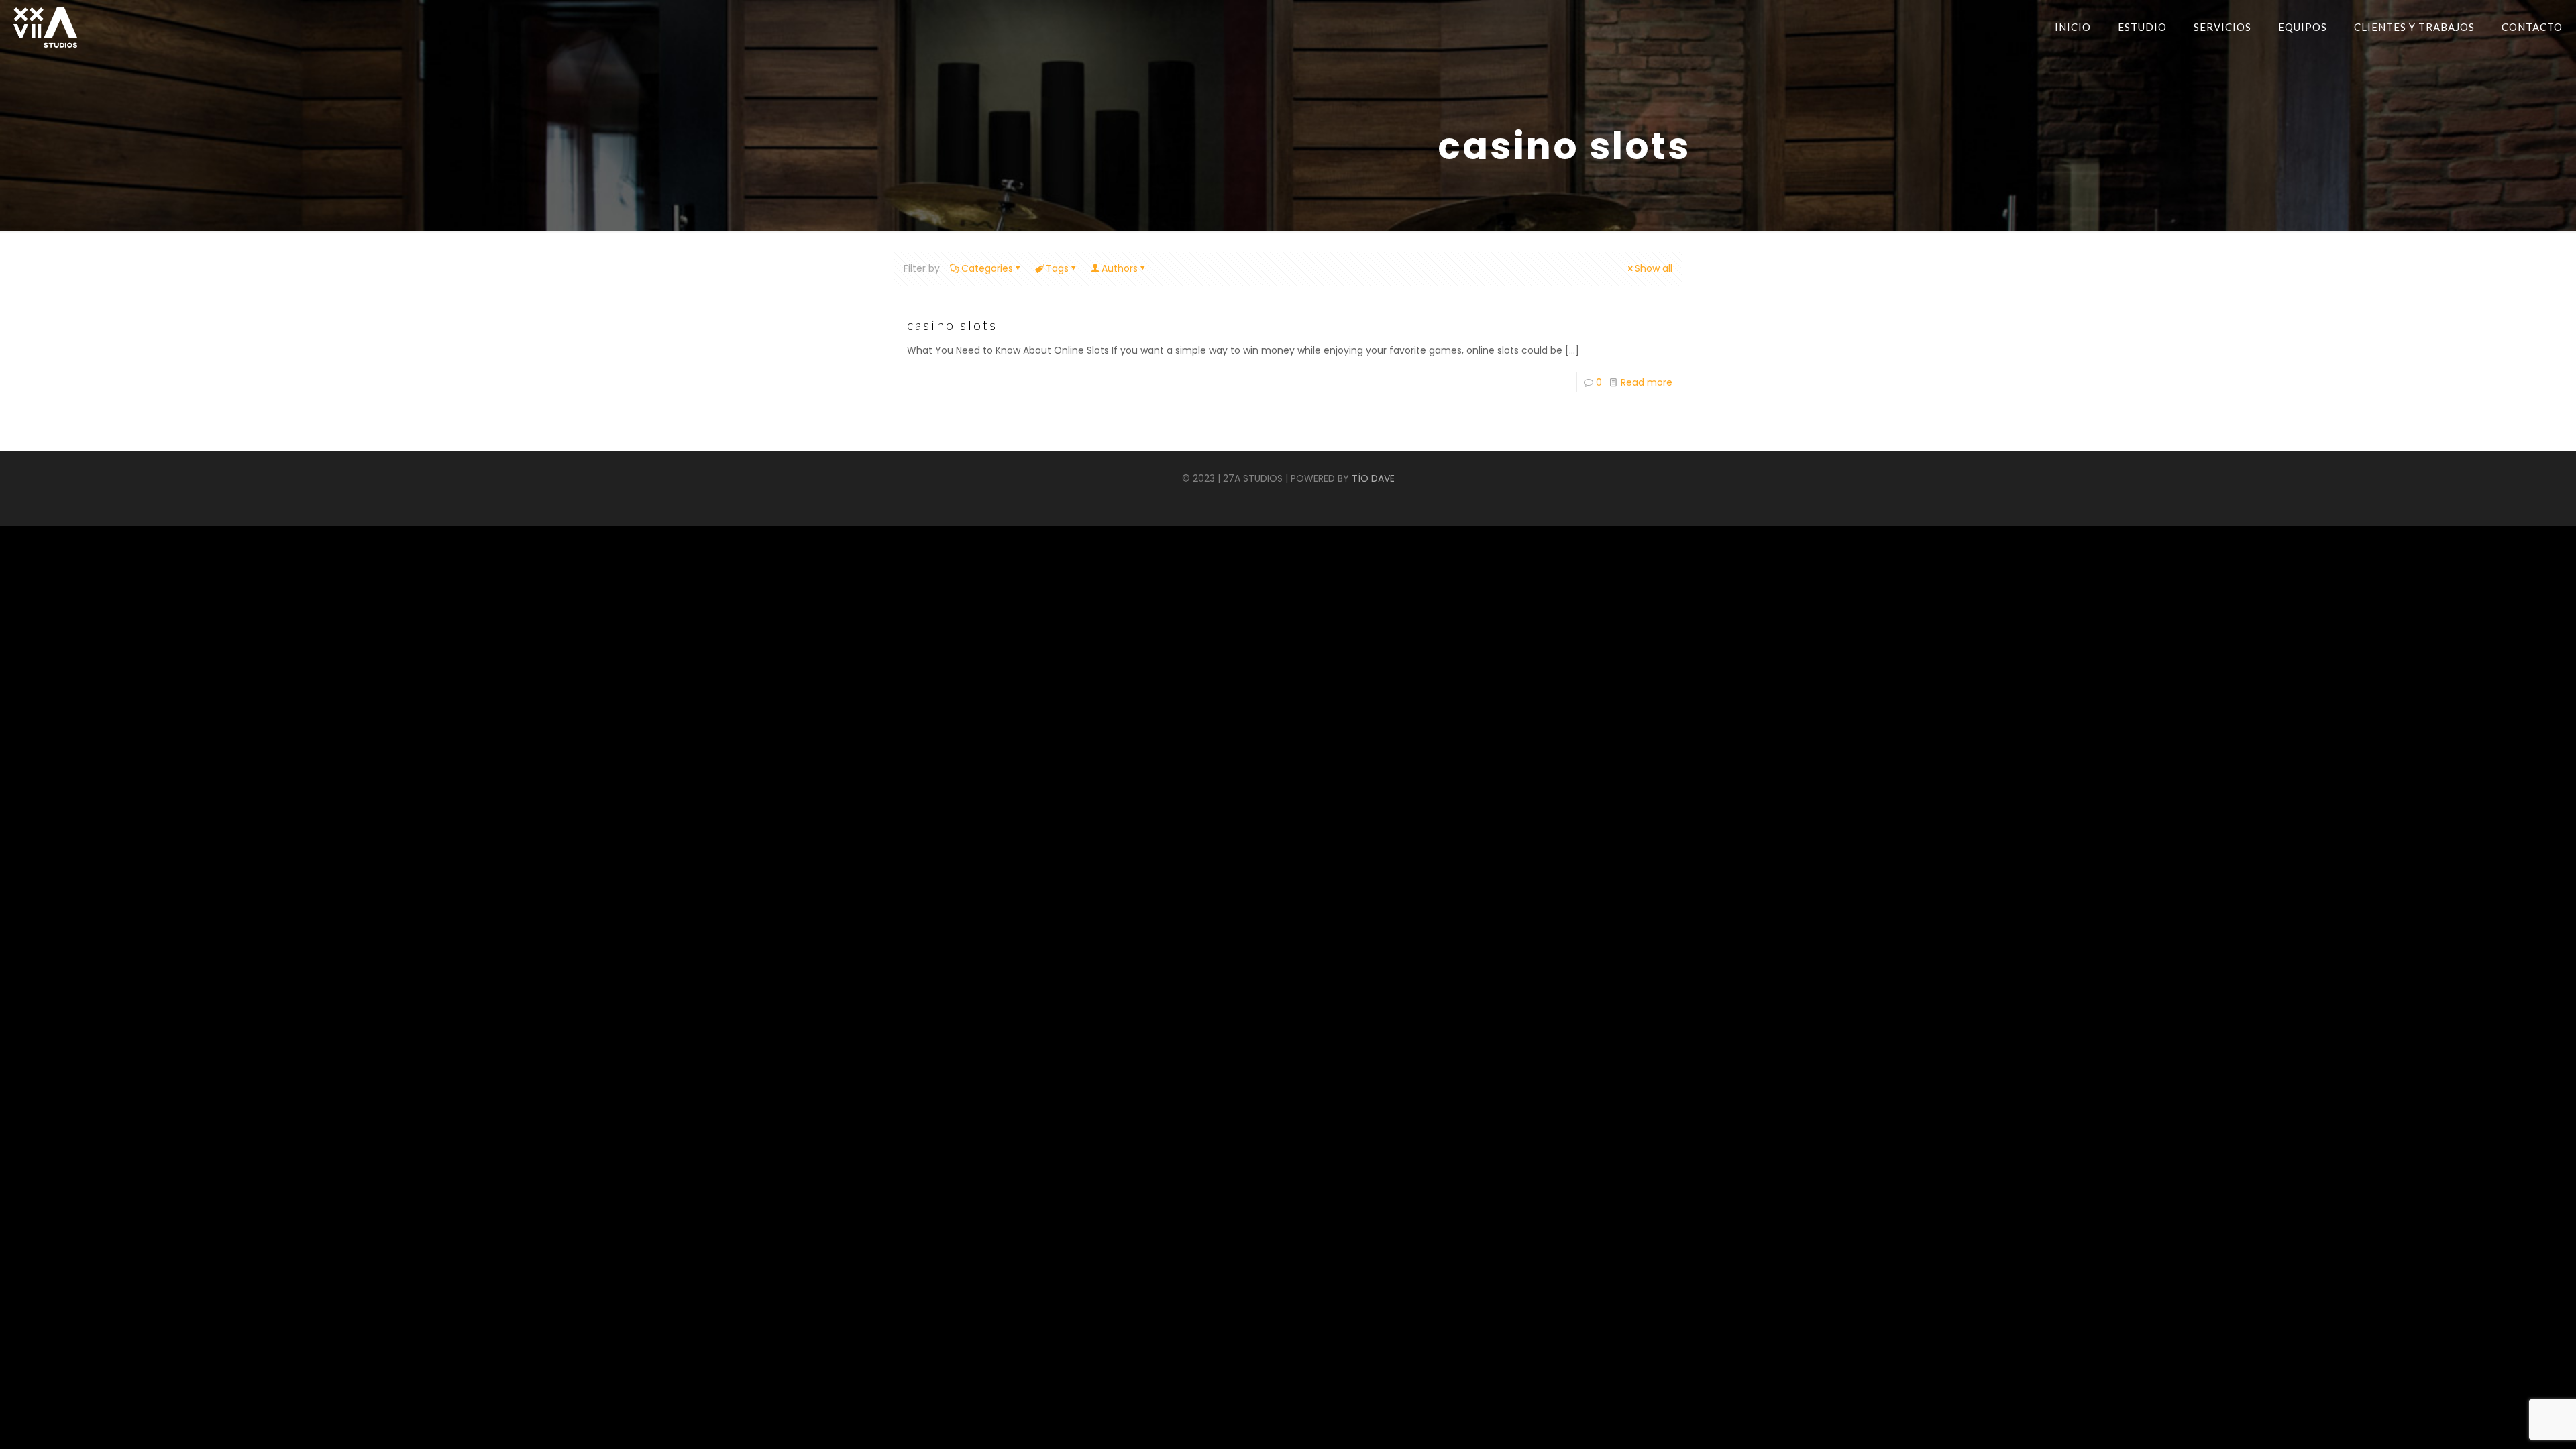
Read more (1647, 382)
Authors (1120, 268)
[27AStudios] (45, 27)
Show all (1654, 268)
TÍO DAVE (1373, 478)
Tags (1057, 268)
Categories (987, 268)
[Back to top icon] (2521, 1429)
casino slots (952, 325)
